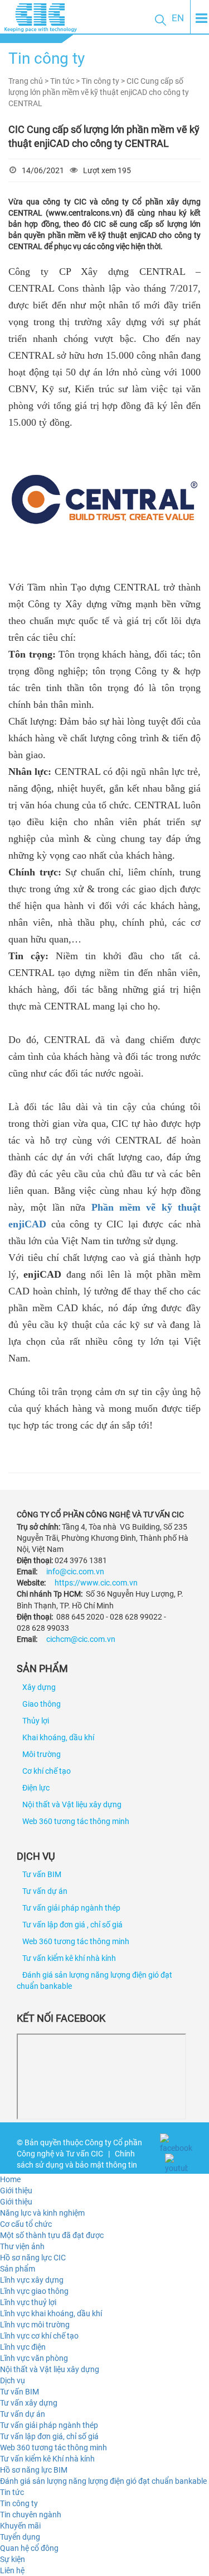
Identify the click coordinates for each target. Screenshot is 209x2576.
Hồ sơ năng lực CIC (33, 2258)
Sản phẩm (18, 2269)
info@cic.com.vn (75, 1572)
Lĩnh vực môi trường (35, 2325)
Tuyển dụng (20, 2537)
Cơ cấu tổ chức (26, 2224)
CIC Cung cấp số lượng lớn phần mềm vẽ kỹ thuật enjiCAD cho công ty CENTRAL (99, 92)
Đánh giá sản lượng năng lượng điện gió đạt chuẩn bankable (103, 2481)
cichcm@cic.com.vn (81, 1639)
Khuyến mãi (20, 2526)
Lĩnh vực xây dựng (32, 2280)
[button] (161, 20)
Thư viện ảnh (22, 2246)
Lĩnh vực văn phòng (34, 2358)
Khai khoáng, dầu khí (58, 1737)
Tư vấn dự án (45, 1891)
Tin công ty (19, 2503)
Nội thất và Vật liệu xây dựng (72, 1804)
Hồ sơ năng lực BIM (34, 2470)
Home (10, 2179)
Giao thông (42, 1704)
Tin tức (12, 2492)
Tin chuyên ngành (31, 2515)
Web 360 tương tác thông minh (76, 1821)
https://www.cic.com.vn (96, 1583)
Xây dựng (39, 1687)
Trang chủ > (29, 81)
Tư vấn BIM (42, 1874)
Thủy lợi (36, 1721)
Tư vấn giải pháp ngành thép (71, 1908)
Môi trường (42, 1754)
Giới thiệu (16, 2191)
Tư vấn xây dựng (29, 2403)
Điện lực (36, 1788)
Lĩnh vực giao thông (34, 2291)
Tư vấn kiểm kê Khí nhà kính (47, 2459)
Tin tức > (66, 81)
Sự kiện (13, 2559)
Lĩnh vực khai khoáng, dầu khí (51, 2313)
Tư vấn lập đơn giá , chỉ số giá (72, 1925)
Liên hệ (12, 2570)
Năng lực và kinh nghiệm (42, 2213)
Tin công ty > (104, 81)
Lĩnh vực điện (23, 2347)
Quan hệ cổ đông (29, 2548)
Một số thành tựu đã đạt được (52, 2235)
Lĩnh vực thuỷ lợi (28, 2302)
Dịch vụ (13, 2380)
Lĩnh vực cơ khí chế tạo (39, 2336)
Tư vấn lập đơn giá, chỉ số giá (49, 2436)
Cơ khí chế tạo (47, 1771)
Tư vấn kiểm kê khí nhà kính (69, 1958)
